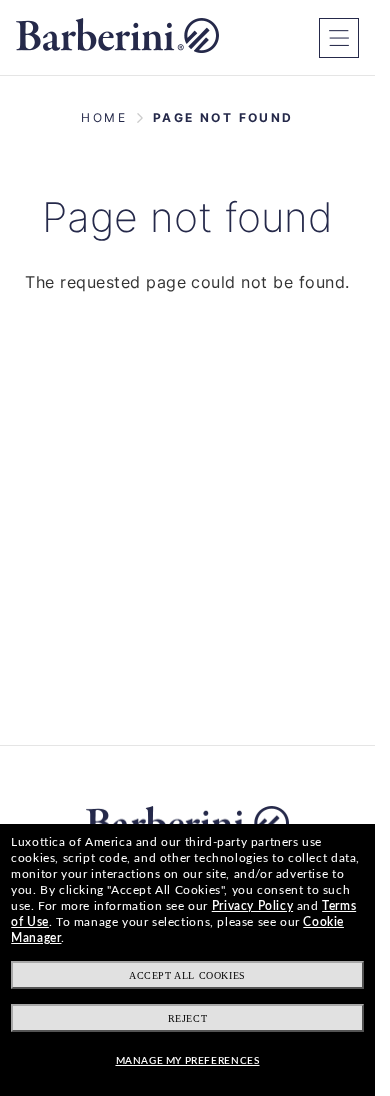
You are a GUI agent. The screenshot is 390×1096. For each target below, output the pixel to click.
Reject (188, 1018)
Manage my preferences (188, 1061)
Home (104, 117)
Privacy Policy (252, 906)
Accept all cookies (187, 975)
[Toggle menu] (339, 38)
